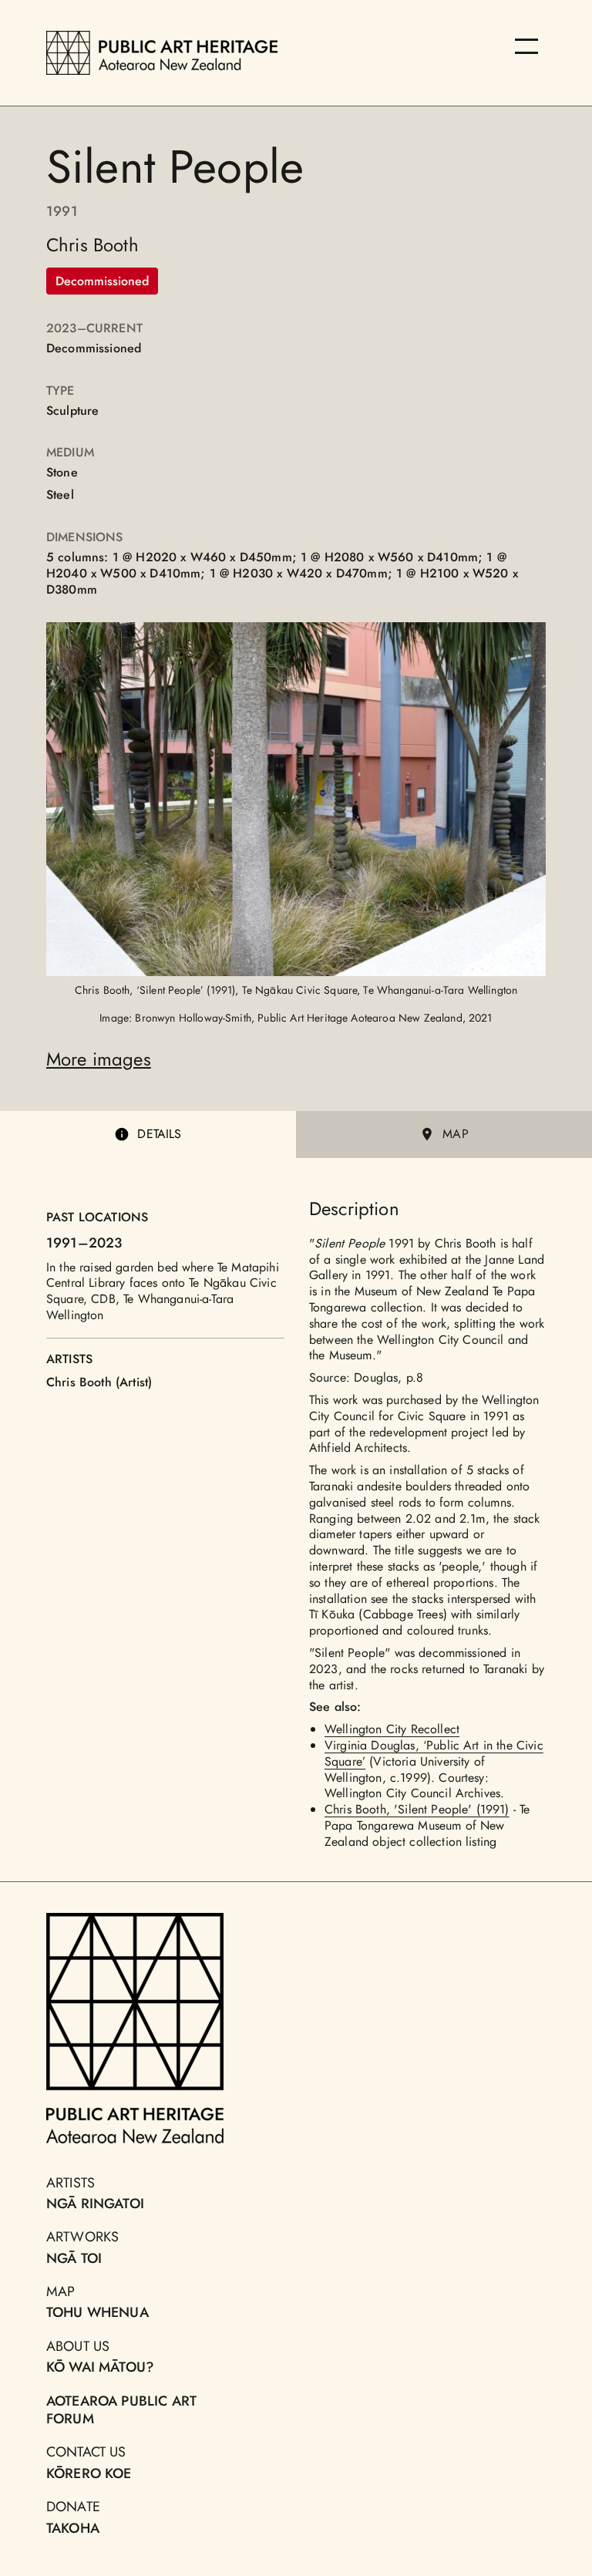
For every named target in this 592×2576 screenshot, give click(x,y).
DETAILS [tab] (159, 1134)
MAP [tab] (455, 1134)
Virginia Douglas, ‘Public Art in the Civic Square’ (434, 1753)
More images (99, 1059)
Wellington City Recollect (392, 1729)
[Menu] (526, 46)
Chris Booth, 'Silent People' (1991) (417, 1809)
